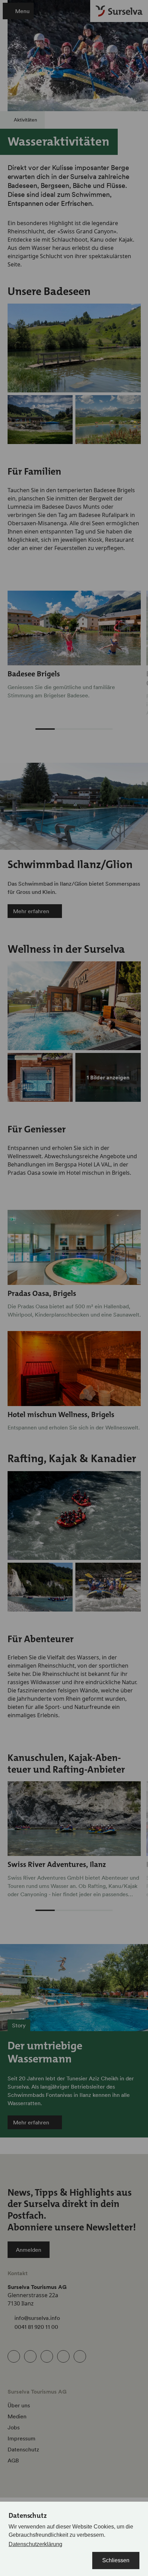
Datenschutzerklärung (35, 2544)
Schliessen (116, 2560)
